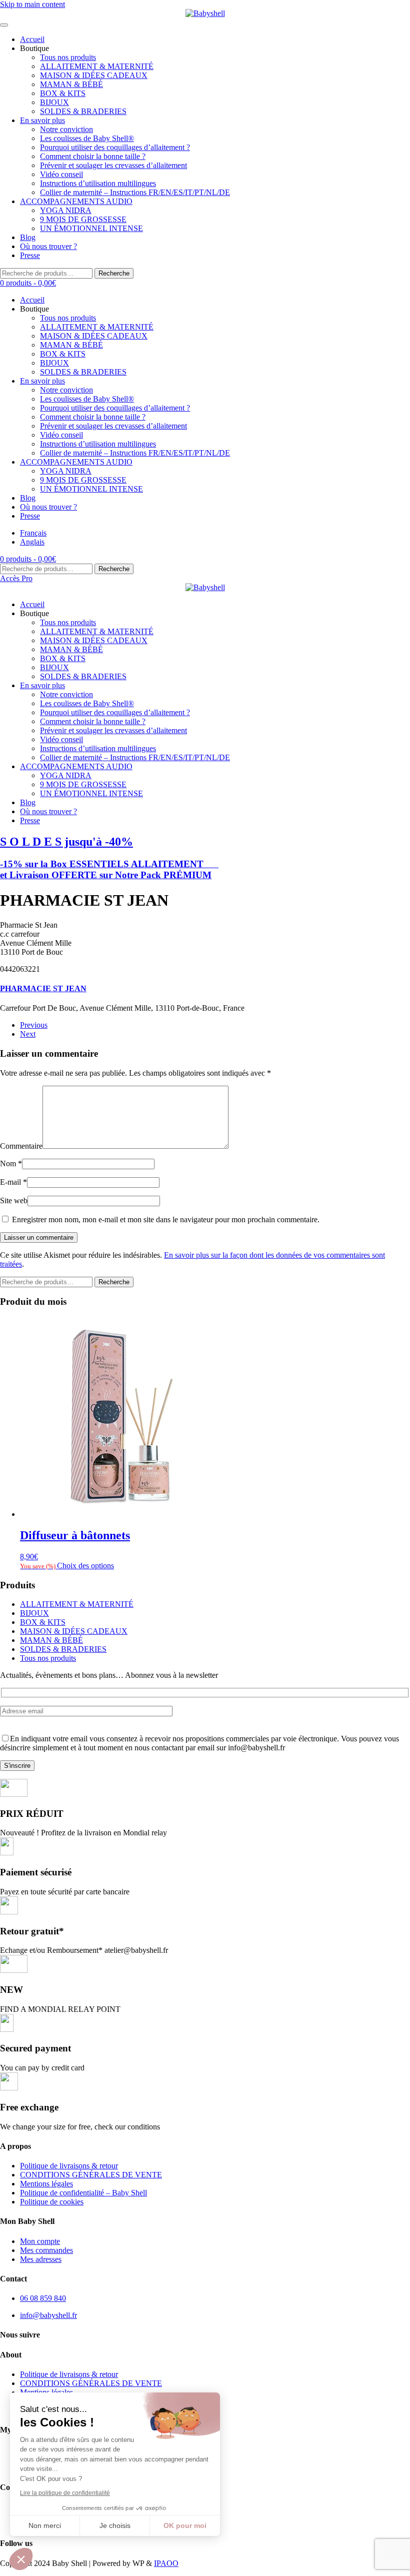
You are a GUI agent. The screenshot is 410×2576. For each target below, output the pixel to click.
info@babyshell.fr (48, 2315)
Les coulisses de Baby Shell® (87, 138)
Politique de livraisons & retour (69, 2166)
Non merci (45, 2525)
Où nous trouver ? (48, 246)
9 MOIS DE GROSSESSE (83, 219)
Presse (30, 255)
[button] (21, 2559)
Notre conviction (66, 129)
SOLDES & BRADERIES (83, 111)
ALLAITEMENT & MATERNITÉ (97, 66)
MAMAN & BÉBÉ (71, 84)
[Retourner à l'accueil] (205, 14)
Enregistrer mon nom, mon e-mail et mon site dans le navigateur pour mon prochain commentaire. (165, 1219)
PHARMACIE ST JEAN (43, 988)
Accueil (32, 39)
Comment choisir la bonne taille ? (93, 156)
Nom (11, 1163)
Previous (34, 1025)
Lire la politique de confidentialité (65, 2493)
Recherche (114, 273)
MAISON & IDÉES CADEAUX (94, 75)
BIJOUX (54, 102)
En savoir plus (42, 120)
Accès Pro (16, 578)
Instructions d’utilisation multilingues (98, 183)
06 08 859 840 (43, 2298)
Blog (28, 237)
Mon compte (40, 2241)
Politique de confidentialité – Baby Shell (83, 2193)
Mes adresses (41, 2259)
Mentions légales (46, 2184)
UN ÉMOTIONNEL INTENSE (91, 228)
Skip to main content (32, 4)
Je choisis (115, 2525)
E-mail (13, 1182)
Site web (14, 1200)
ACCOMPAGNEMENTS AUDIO (76, 201)
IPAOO (166, 2563)
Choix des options (85, 1566)
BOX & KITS (63, 93)
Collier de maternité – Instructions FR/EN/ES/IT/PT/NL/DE (135, 192)
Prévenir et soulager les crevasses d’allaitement (113, 165)
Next (28, 1034)
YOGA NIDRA (66, 210)
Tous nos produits (68, 57)
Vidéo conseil (61, 174)
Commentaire (21, 1146)
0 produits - (28, 283)
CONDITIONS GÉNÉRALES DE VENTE (91, 2175)
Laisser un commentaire (39, 1237)
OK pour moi (185, 2525)
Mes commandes (46, 2250)
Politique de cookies (52, 2202)
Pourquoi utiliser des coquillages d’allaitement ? (115, 147)
